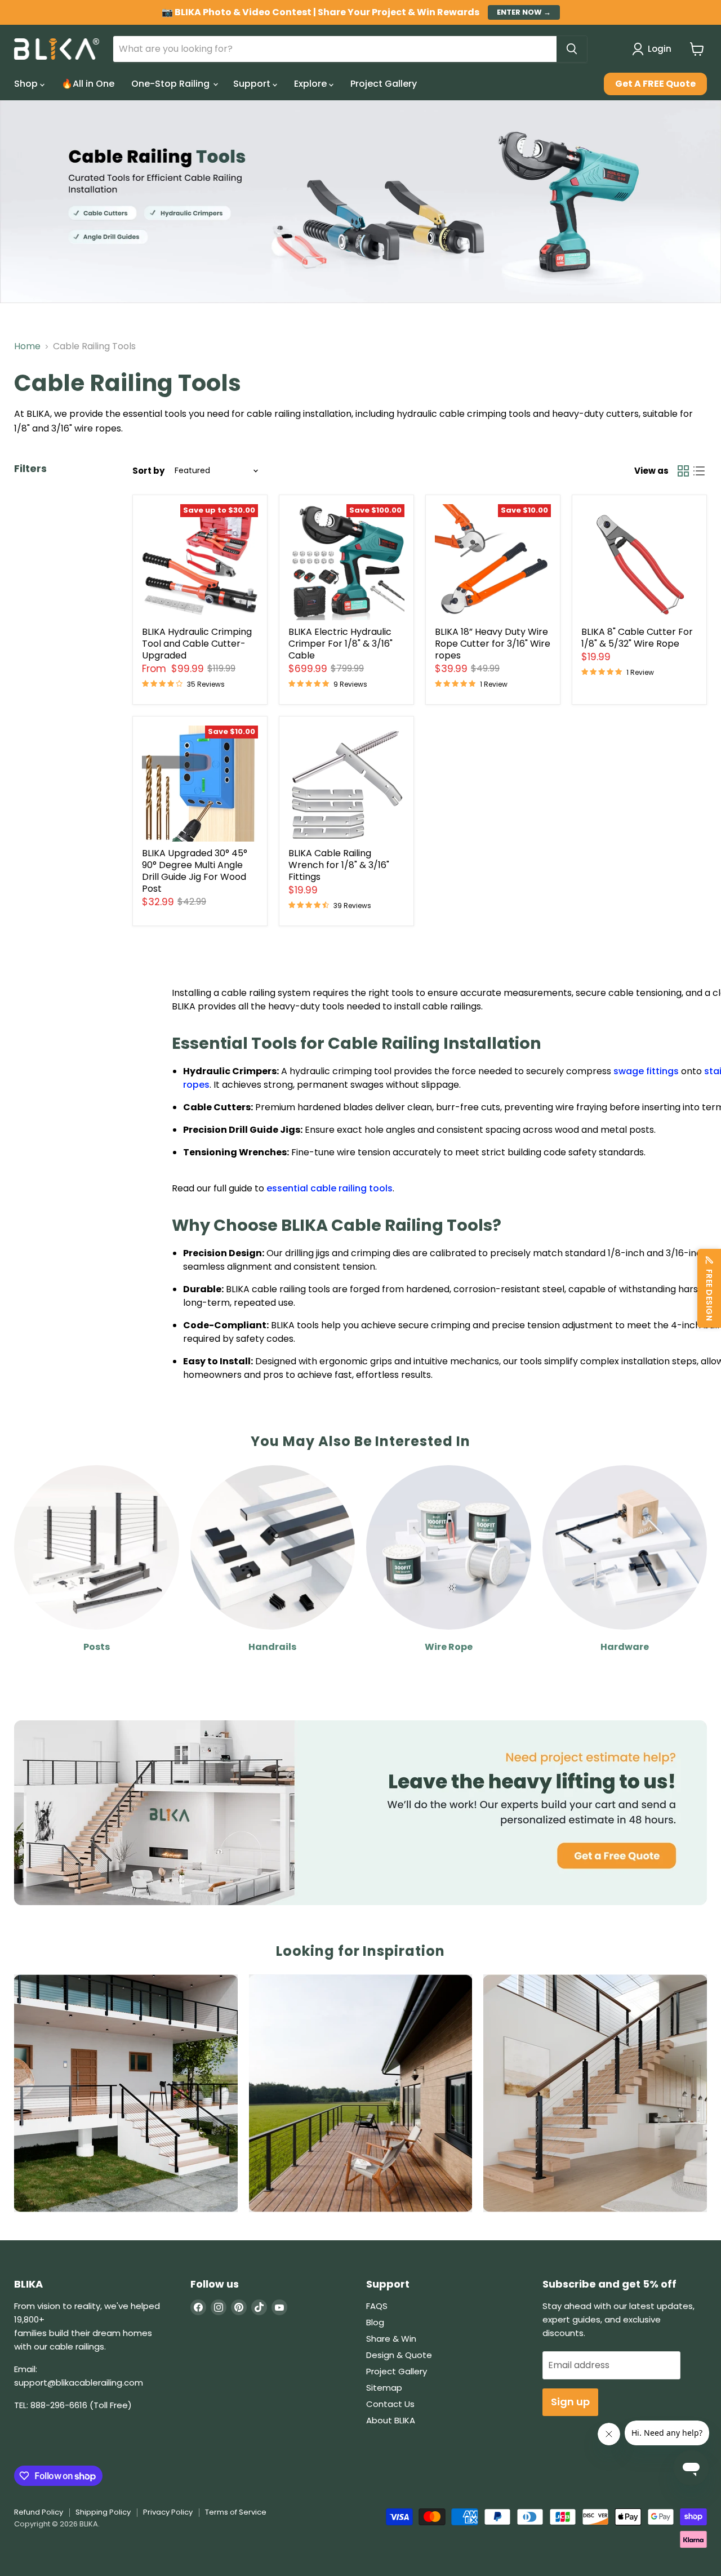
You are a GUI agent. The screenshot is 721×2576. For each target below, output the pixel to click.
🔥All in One (88, 84)
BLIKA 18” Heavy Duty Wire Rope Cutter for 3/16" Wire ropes (493, 644)
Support (253, 84)
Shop (27, 84)
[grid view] (683, 471)
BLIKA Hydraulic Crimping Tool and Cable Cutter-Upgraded (197, 644)
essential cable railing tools (330, 1188)
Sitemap (384, 2388)
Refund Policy (39, 2512)
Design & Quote (399, 2355)
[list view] (699, 471)
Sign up (570, 2402)
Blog (375, 2322)
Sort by (148, 471)
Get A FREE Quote (655, 84)
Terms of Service (236, 2512)
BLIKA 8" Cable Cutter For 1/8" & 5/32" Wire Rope (637, 638)
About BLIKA (391, 2420)
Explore (311, 84)
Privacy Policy (168, 2512)
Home (27, 346)
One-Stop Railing (172, 84)
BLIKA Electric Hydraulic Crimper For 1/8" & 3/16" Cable (341, 644)
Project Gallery (384, 84)
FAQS (377, 2306)
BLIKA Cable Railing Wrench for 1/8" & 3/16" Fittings (339, 865)
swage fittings (646, 1071)
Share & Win (391, 2339)
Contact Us (390, 2404)
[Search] (572, 49)
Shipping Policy (103, 2512)
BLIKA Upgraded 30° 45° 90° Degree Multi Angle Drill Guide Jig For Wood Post (195, 871)
